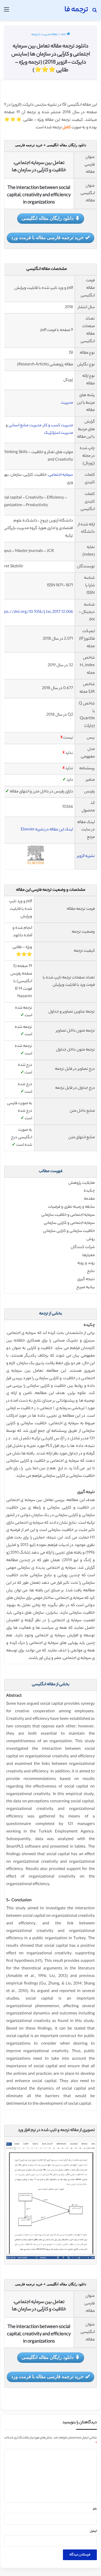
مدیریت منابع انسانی (25, 426)
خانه (64, 35)
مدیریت (67, 403)
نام (95, 2509)
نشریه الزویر (86, 856)
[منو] (6, 12)
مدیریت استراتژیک (59, 433)
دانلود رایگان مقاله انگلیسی (48, 218)
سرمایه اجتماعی (61, 475)
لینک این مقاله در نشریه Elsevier (47, 830)
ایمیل (93, 2531)
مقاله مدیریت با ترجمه (45, 35)
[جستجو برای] (95, 12)
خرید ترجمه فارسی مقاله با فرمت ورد (47, 237)
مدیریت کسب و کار (58, 426)
